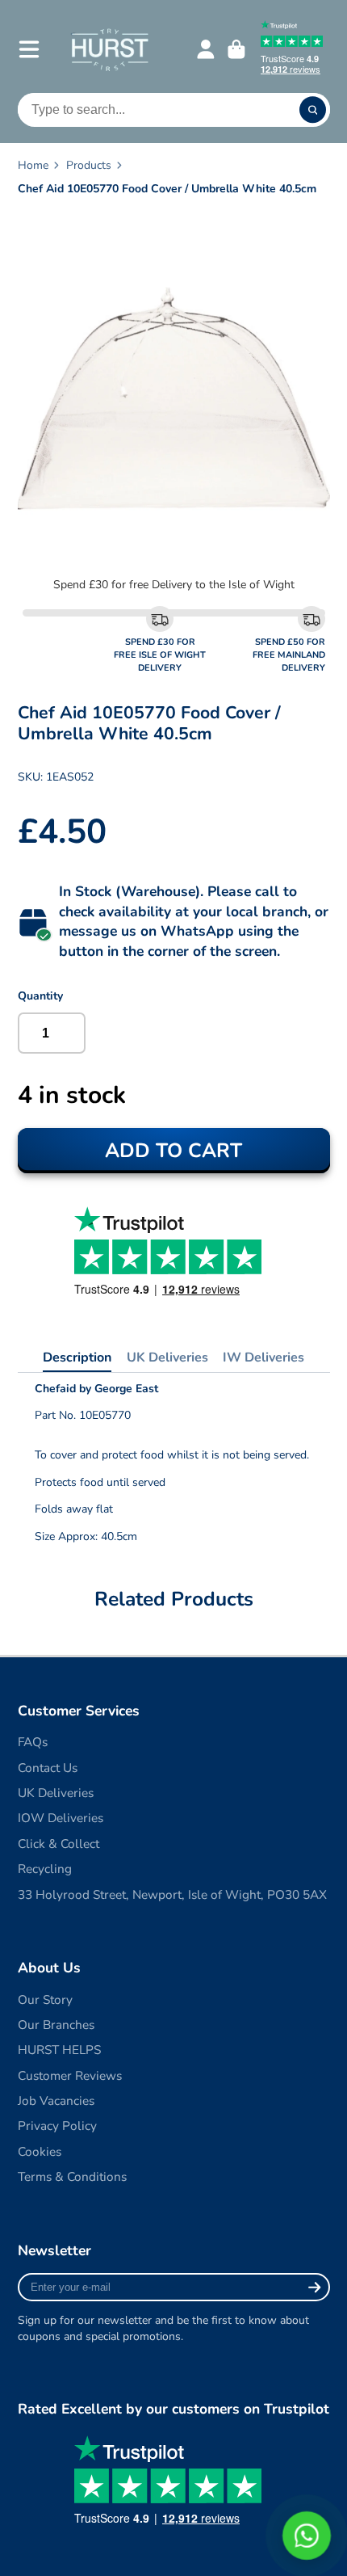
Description (77, 1357)
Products (89, 165)
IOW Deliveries (61, 1818)
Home (33, 165)
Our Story (45, 1999)
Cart (236, 49)
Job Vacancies (56, 2100)
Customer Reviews (70, 2075)
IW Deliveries (263, 1357)
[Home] (109, 49)
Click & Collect (59, 1844)
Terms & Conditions (72, 2176)
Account (206, 49)
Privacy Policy (57, 2126)
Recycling (45, 1869)
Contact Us (48, 1768)
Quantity (40, 996)
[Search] (313, 110)
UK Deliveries (167, 1357)
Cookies (40, 2151)
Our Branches (56, 2025)
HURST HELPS (59, 2050)
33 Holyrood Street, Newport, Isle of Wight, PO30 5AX (172, 1894)
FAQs (33, 1742)
